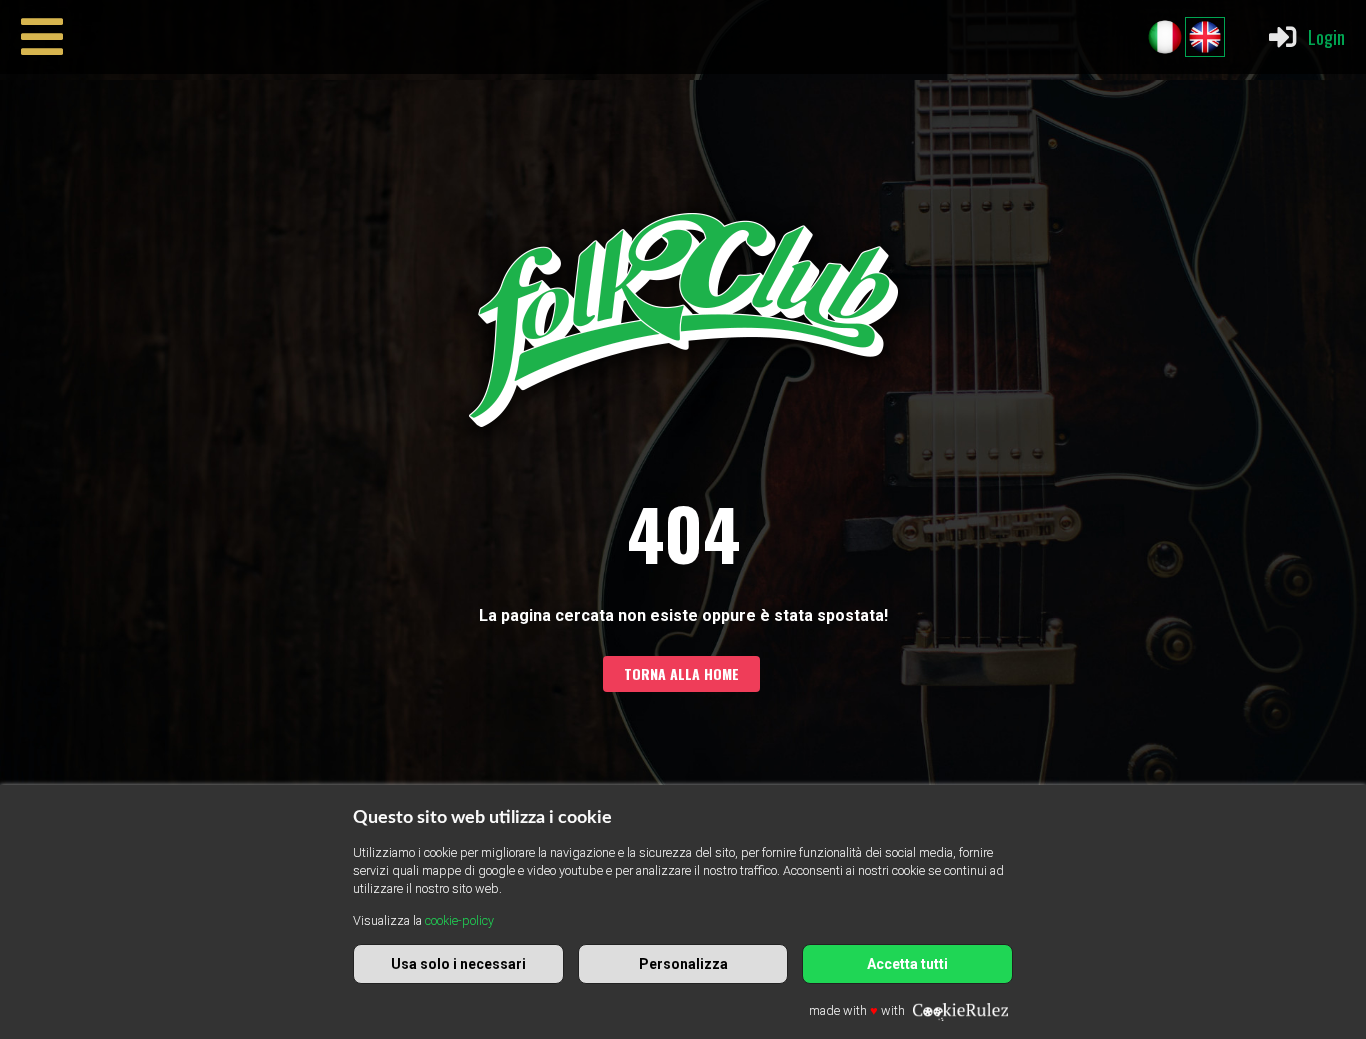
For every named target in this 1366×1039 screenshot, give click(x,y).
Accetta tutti (907, 964)
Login (1326, 36)
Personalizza (683, 964)
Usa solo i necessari (458, 964)
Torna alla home (681, 673)
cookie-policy (459, 920)
